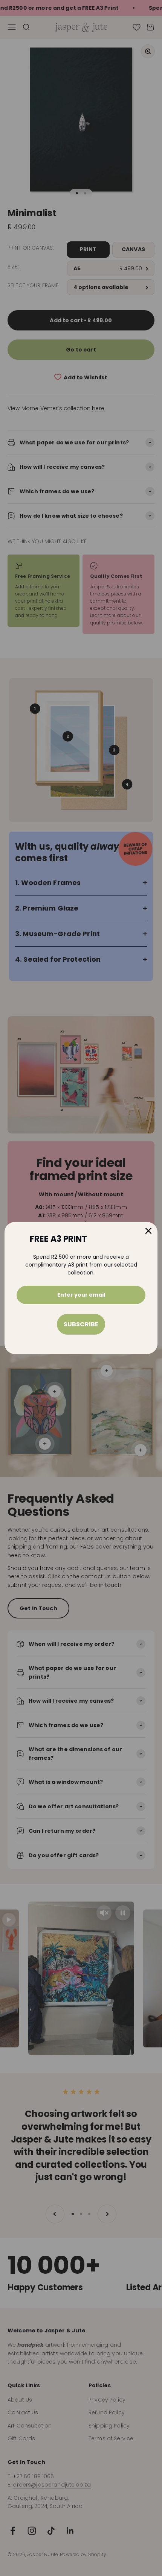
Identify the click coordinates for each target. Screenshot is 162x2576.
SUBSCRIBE (81, 1324)
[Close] (148, 1231)
